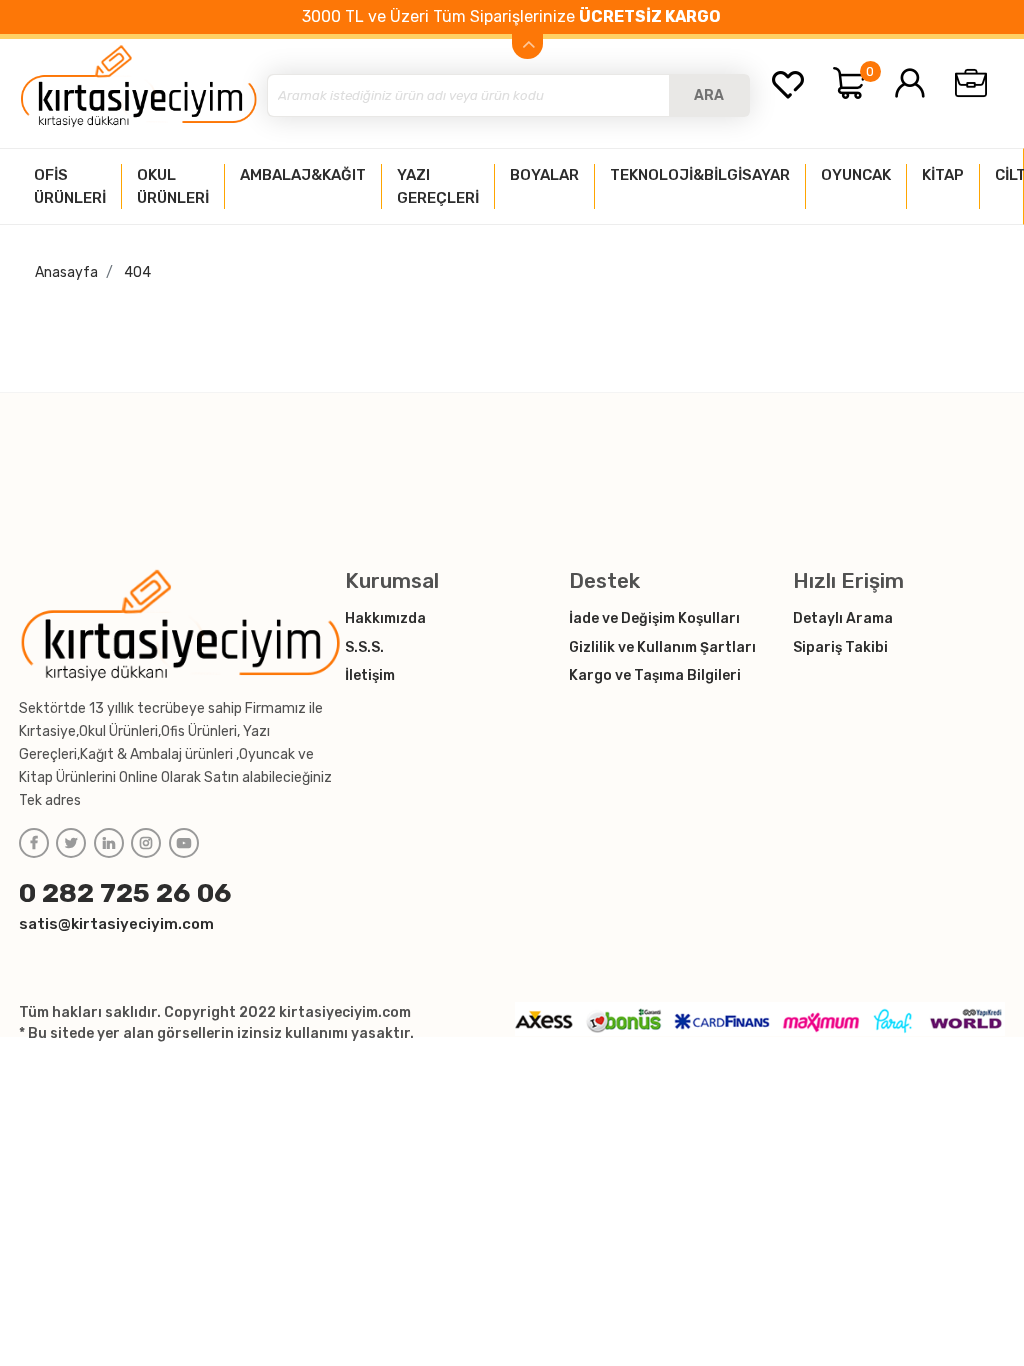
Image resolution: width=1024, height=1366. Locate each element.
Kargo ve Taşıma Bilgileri (655, 675)
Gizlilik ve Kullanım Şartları (662, 647)
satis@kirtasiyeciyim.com (116, 924)
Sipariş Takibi (840, 647)
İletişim (370, 675)
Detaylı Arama (843, 618)
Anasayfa (66, 272)
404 (137, 272)
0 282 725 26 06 (125, 893)
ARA (709, 95)
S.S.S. (364, 647)
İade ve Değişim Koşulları (654, 618)
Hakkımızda (385, 618)
